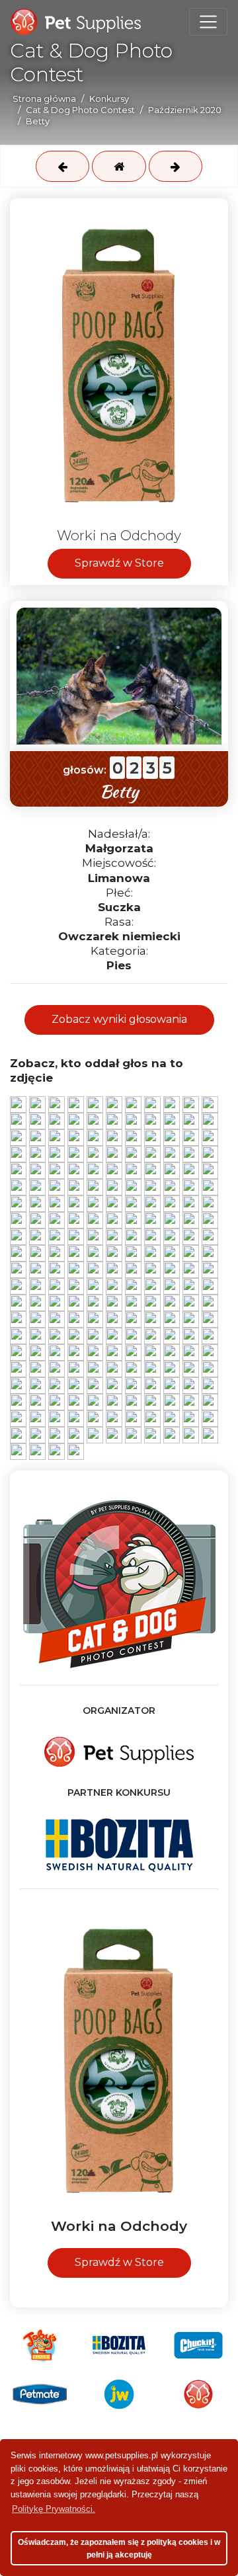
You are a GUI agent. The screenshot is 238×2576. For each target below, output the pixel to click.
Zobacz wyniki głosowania (119, 1019)
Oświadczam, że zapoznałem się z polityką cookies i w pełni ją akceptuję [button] (119, 2549)
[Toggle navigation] (208, 22)
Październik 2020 (185, 110)
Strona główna (44, 99)
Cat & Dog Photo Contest (80, 110)
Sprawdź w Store (119, 563)
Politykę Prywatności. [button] (54, 2509)
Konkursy (109, 99)
